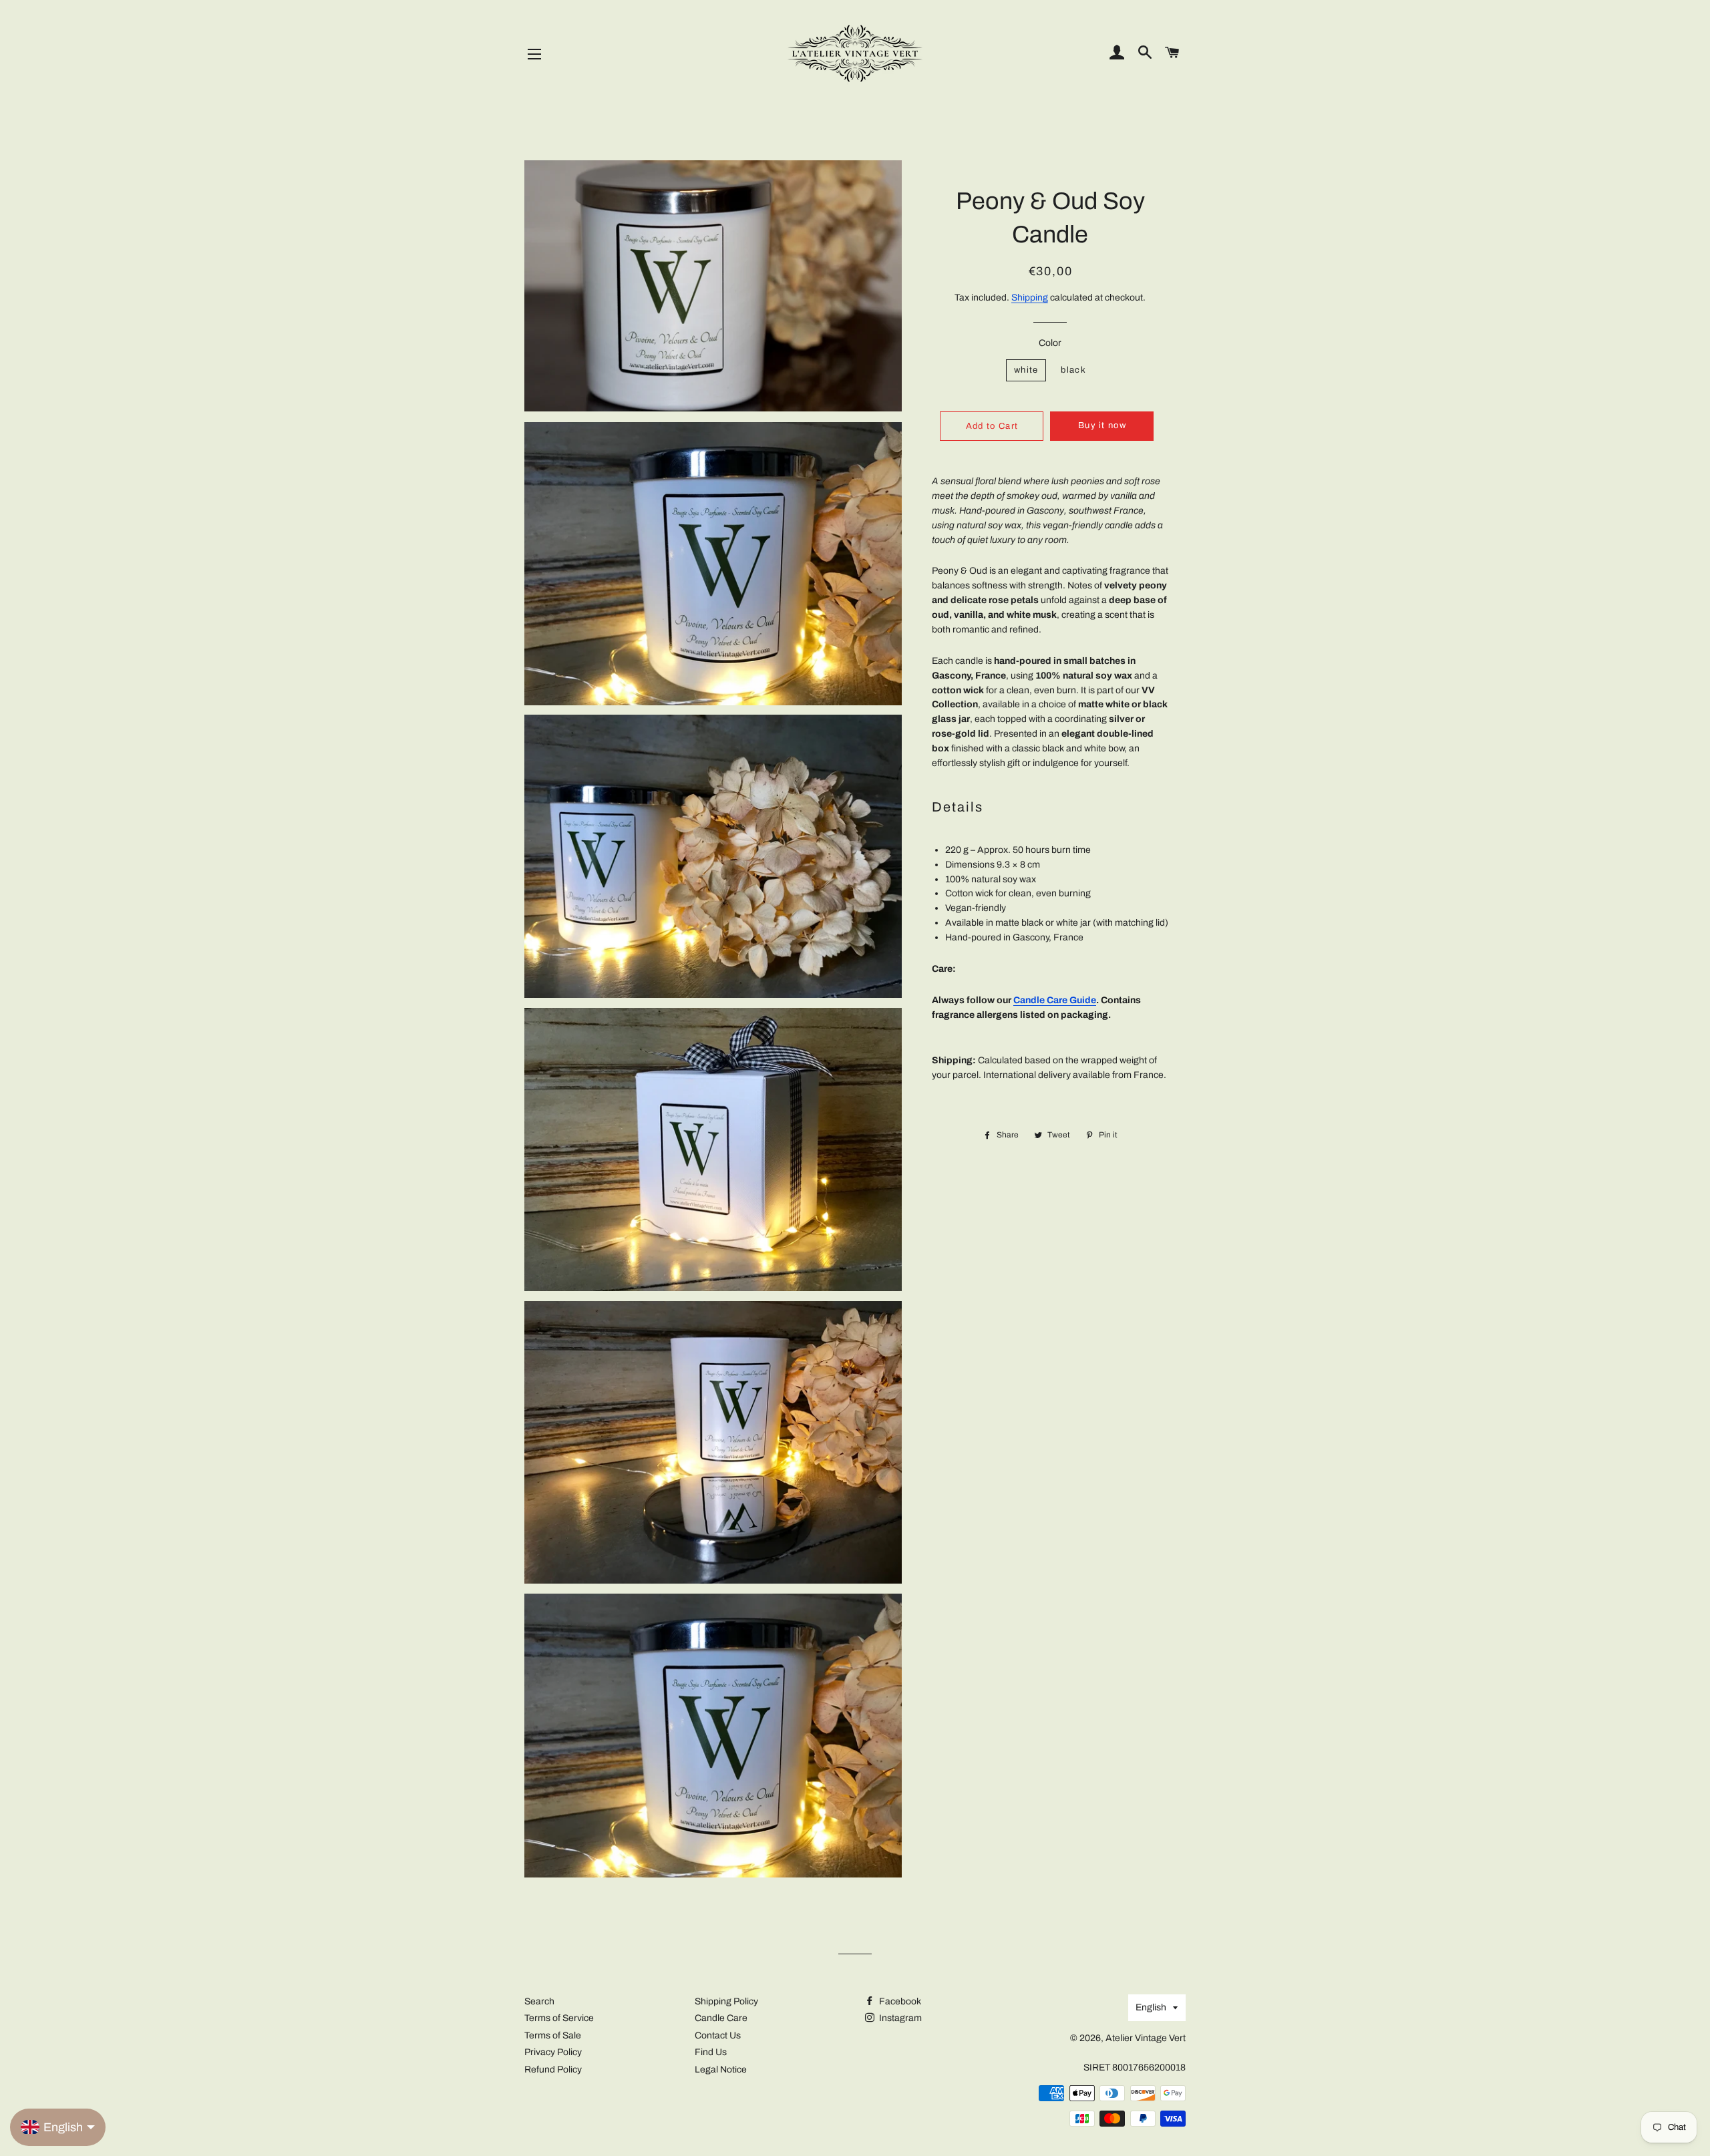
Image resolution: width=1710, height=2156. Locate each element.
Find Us (711, 2052)
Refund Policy (553, 2070)
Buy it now (1102, 425)
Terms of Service (559, 2018)
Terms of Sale (553, 2035)
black (1073, 370)
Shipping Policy (726, 2001)
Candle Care (721, 2018)
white (1026, 370)
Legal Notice (721, 2070)
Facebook (899, 2001)
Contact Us (718, 2035)
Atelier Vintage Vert (1146, 2038)
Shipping (1030, 298)
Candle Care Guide (1055, 1000)
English (1151, 2007)
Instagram (899, 2018)
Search (539, 2001)
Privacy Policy (553, 2052)
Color (1050, 343)
